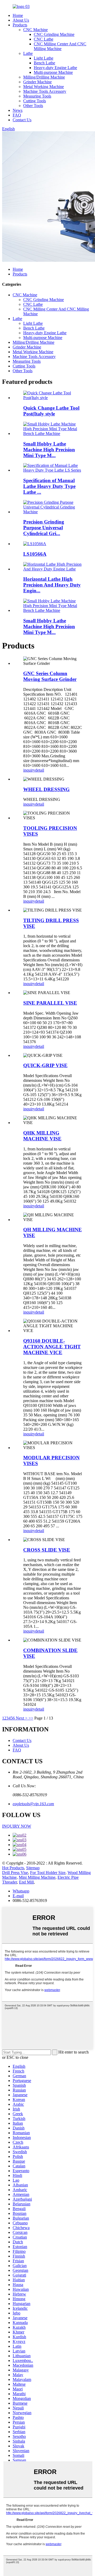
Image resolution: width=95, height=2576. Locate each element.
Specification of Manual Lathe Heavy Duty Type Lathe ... (49, 486)
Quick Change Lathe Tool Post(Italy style (51, 411)
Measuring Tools (37, 96)
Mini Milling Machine (37, 1877)
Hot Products (13, 1868)
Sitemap (33, 1868)
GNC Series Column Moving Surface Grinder (50, 676)
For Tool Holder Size (48, 1873)
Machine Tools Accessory (45, 91)
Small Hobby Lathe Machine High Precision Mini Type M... (49, 450)
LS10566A (35, 554)
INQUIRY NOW (17, 1826)
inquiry (29, 770)
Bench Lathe (44, 63)
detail (40, 770)
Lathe (28, 53)
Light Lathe (44, 58)
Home (18, 15)
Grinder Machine (37, 82)
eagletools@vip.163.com (33, 1804)
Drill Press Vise (15, 1873)
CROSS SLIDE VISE (47, 1550)
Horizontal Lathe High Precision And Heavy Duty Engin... (52, 585)
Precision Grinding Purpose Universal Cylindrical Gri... (44, 528)
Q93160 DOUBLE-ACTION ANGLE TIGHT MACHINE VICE (52, 1347)
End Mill (26, 1882)
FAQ (17, 115)
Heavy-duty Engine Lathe (55, 68)
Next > (22, 1718)
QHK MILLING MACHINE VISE (42, 1136)
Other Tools (33, 106)
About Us (21, 20)
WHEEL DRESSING (46, 789)
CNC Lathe (44, 39)
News (18, 110)
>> (31, 1718)
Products (20, 25)
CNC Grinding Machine (54, 34)
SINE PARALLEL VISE (50, 1003)
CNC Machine (35, 30)
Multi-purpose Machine (53, 72)
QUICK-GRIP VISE (45, 1065)
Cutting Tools (35, 101)
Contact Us (22, 120)
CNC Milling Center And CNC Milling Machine (60, 46)
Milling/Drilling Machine (44, 77)
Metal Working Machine (44, 87)
